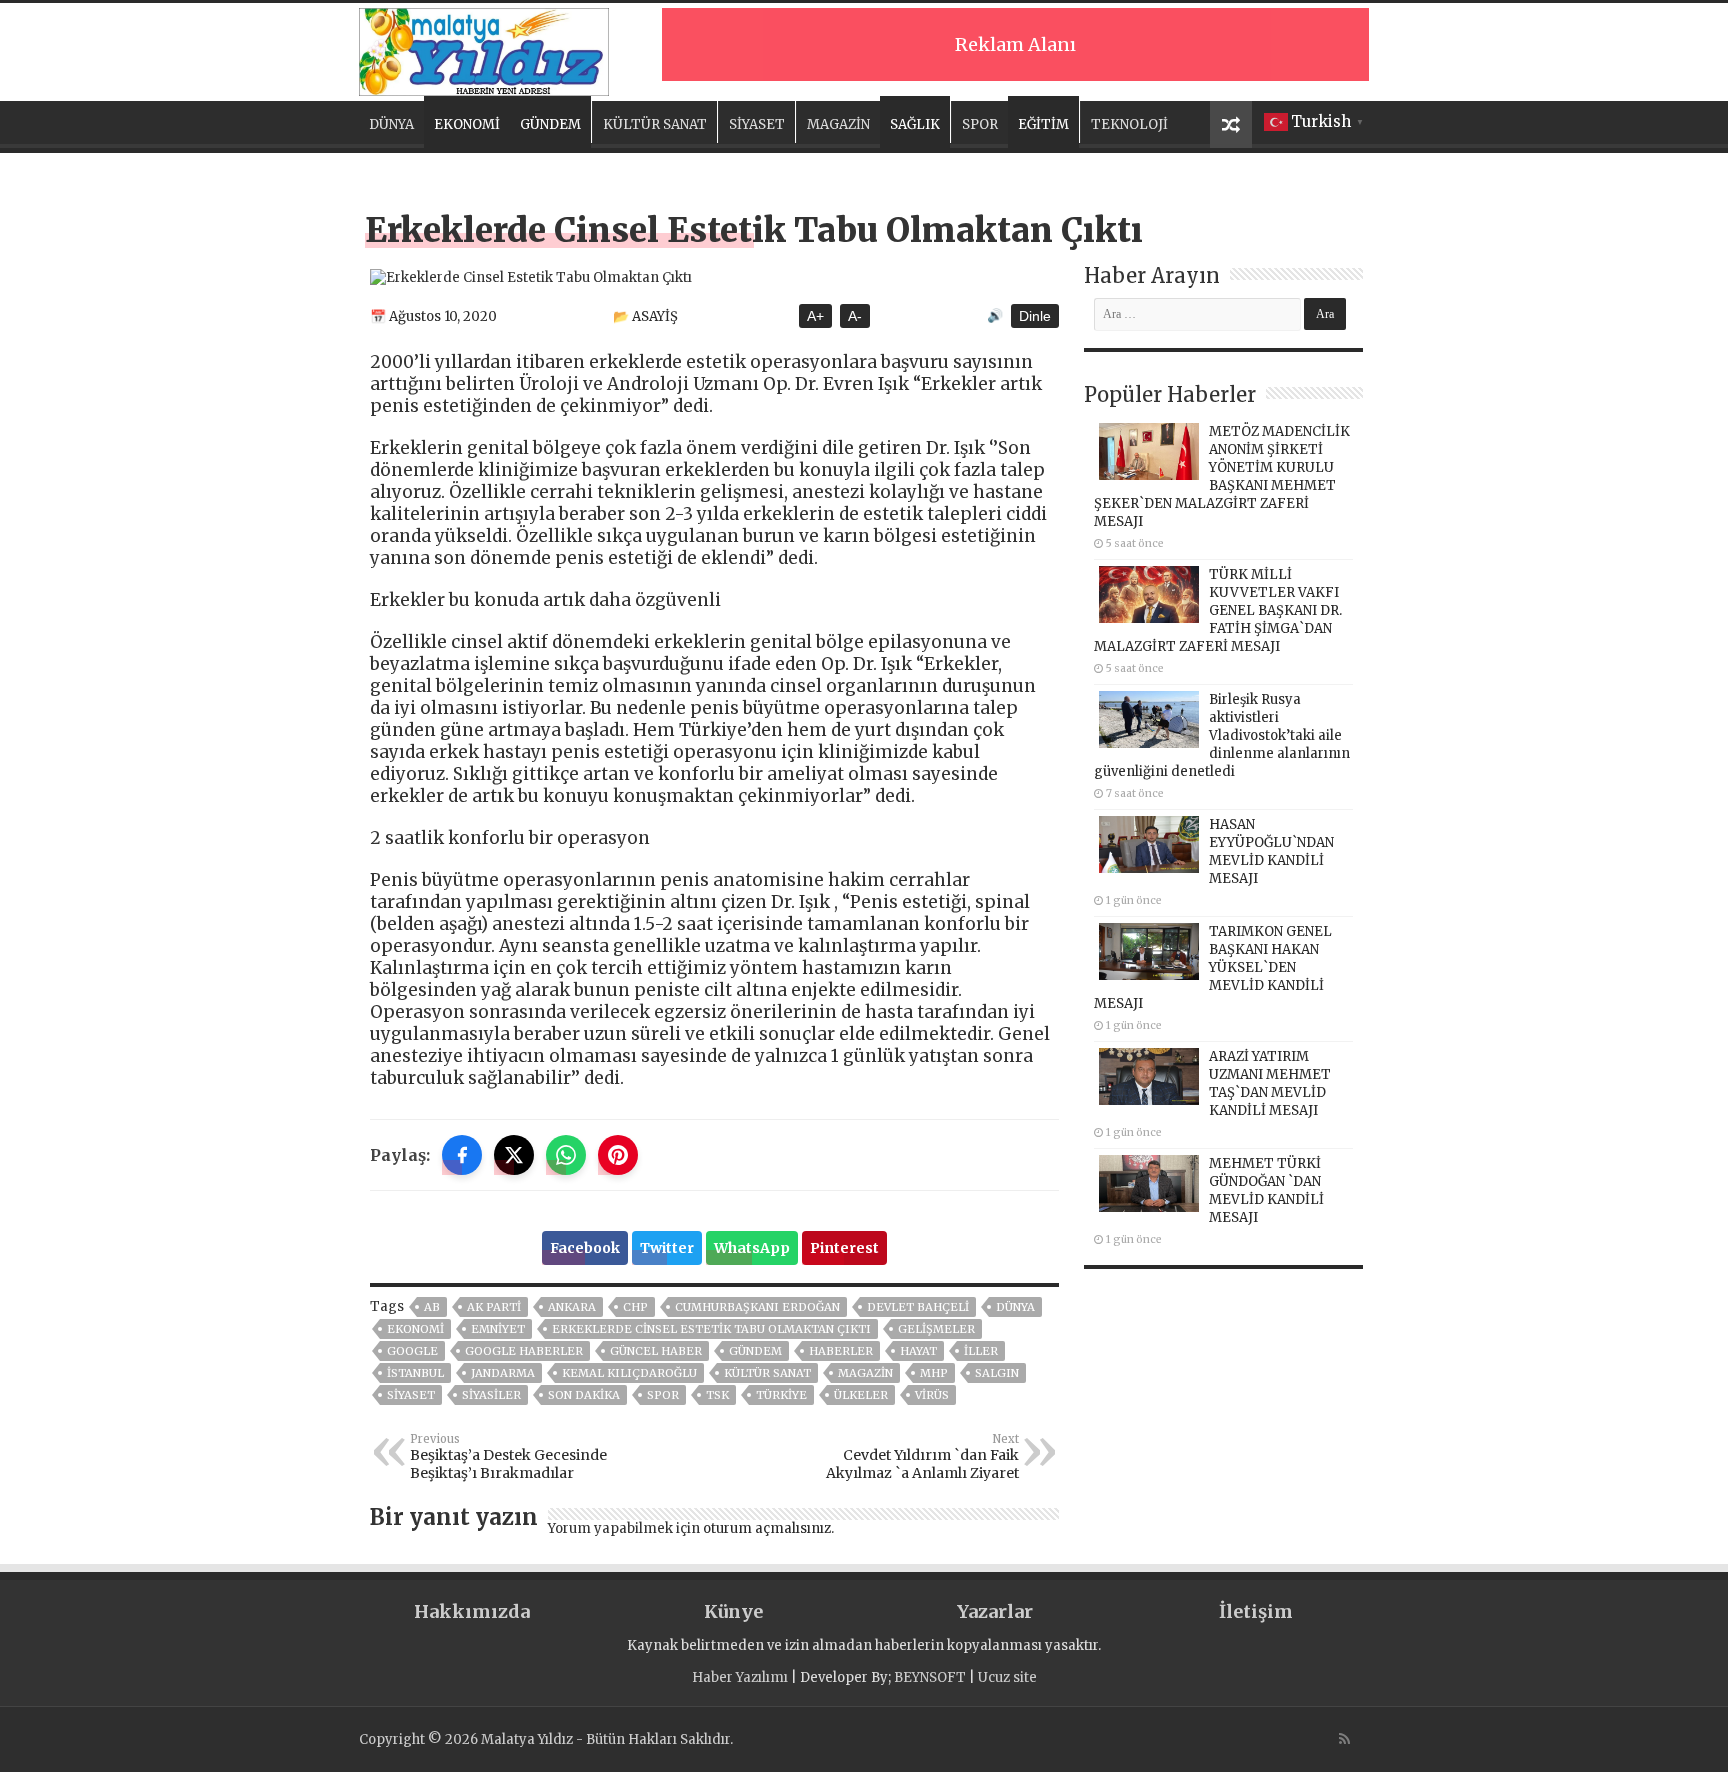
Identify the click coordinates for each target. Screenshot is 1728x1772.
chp (635, 1307)
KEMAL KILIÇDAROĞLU (629, 1373)
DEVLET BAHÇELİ (918, 1307)
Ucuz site (1007, 1677)
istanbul (415, 1373)
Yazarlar (995, 1611)
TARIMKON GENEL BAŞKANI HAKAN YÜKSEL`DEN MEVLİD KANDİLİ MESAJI (1213, 967)
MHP (934, 1373)
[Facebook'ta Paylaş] (462, 1155)
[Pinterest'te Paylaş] (618, 1155)
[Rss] (1344, 1739)
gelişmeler (936, 1329)
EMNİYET (498, 1329)
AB (432, 1307)
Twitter (667, 1248)
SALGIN (997, 1373)
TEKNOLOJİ (1129, 124)
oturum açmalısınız (767, 1528)
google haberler (524, 1351)
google (412, 1351)
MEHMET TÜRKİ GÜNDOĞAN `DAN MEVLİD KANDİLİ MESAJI (1266, 1190)
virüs (932, 1395)
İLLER (981, 1351)
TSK (717, 1395)
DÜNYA (391, 124)
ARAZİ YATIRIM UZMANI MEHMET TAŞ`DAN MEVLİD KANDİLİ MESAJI (1270, 1083)
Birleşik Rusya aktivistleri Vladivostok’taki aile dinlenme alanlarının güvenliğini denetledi (1222, 735)
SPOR (980, 124)
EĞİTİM (1043, 124)
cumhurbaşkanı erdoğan (757, 1307)
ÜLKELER (861, 1395)
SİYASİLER (491, 1395)
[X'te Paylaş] (514, 1155)
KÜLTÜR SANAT (655, 124)
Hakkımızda (472, 1611)
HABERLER (841, 1351)
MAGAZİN (838, 124)
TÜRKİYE (781, 1395)
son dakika (584, 1395)
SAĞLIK (915, 124)
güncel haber (656, 1351)
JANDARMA (503, 1373)
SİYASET (757, 124)
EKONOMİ (467, 124)
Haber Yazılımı (740, 1677)
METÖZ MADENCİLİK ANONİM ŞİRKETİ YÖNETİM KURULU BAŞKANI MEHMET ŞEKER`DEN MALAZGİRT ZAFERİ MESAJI (1222, 476)
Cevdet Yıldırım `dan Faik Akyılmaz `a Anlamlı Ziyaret (922, 1457)
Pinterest (844, 1248)
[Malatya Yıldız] (484, 49)
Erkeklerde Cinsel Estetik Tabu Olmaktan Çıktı (711, 1329)
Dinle (1035, 316)
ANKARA (572, 1307)
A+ (815, 316)
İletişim (1256, 1611)
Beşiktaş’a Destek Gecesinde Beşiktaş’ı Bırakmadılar (508, 1457)
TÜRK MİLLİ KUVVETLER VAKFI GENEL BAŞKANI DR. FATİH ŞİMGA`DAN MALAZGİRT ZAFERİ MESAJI (1218, 610)
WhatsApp (752, 1248)
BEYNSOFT (930, 1677)
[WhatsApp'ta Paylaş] (566, 1155)
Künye (733, 1611)
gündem (755, 1351)
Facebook (585, 1248)
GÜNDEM (550, 124)
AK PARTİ (494, 1307)
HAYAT (918, 1351)
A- (855, 316)
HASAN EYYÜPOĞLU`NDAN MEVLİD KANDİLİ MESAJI (1271, 851)
